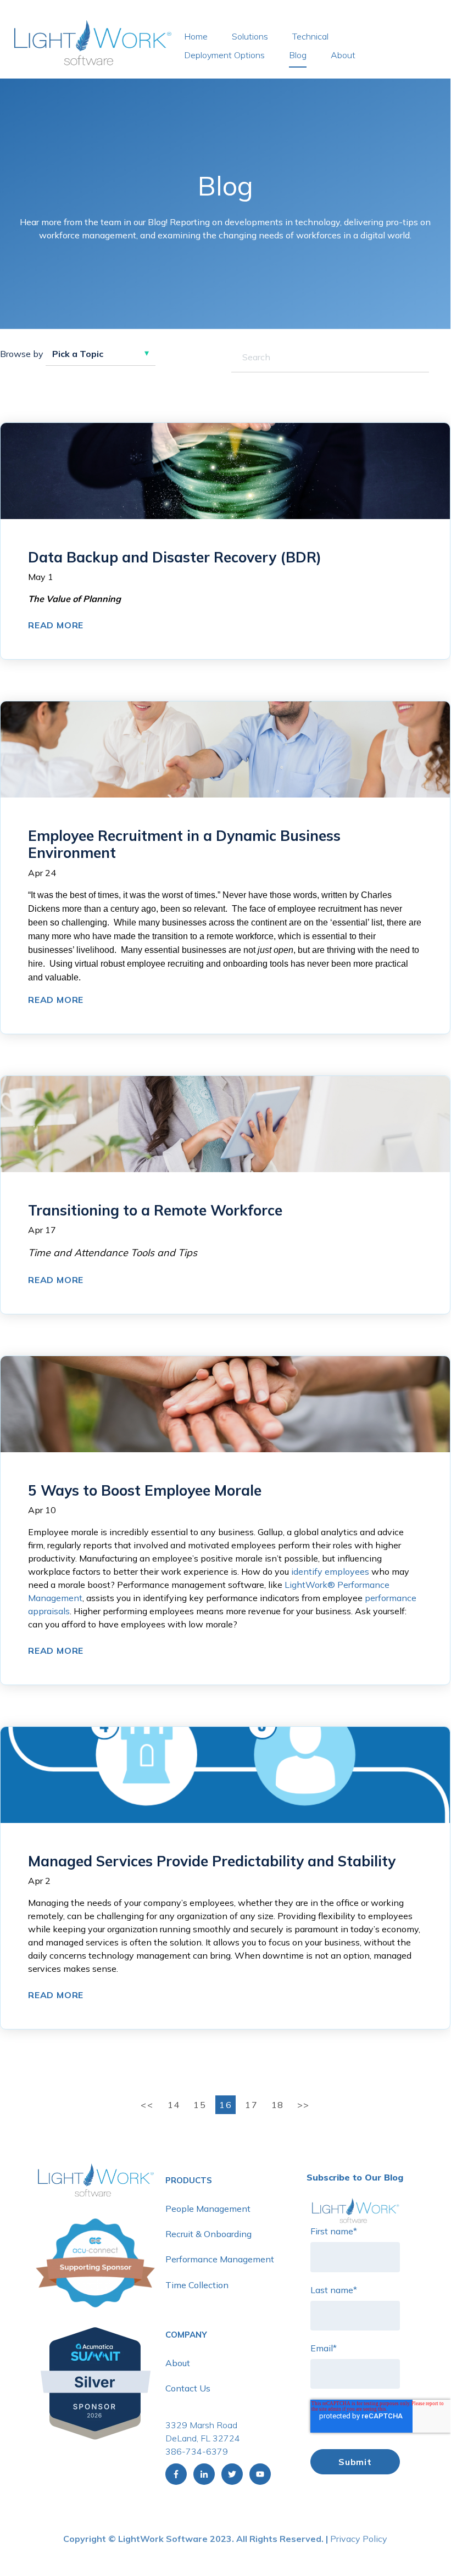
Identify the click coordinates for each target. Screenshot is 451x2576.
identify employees (330, 1571)
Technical (310, 36)
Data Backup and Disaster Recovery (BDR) (175, 557)
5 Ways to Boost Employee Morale (145, 1490)
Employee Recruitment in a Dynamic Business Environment (184, 844)
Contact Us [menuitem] (188, 2388)
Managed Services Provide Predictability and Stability (212, 1861)
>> (304, 2105)
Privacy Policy (359, 2539)
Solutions (250, 36)
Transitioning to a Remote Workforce (155, 1210)
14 (174, 2105)
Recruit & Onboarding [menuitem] (208, 2234)
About (343, 55)
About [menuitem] (178, 2363)
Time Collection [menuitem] (197, 2285)
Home (196, 36)
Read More (56, 625)
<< (149, 2105)
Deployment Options (224, 55)
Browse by (22, 354)
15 (200, 2105)
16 (225, 2105)
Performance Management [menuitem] (220, 2259)
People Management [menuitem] (208, 2209)
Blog (298, 55)
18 (278, 2105)
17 (251, 2105)
